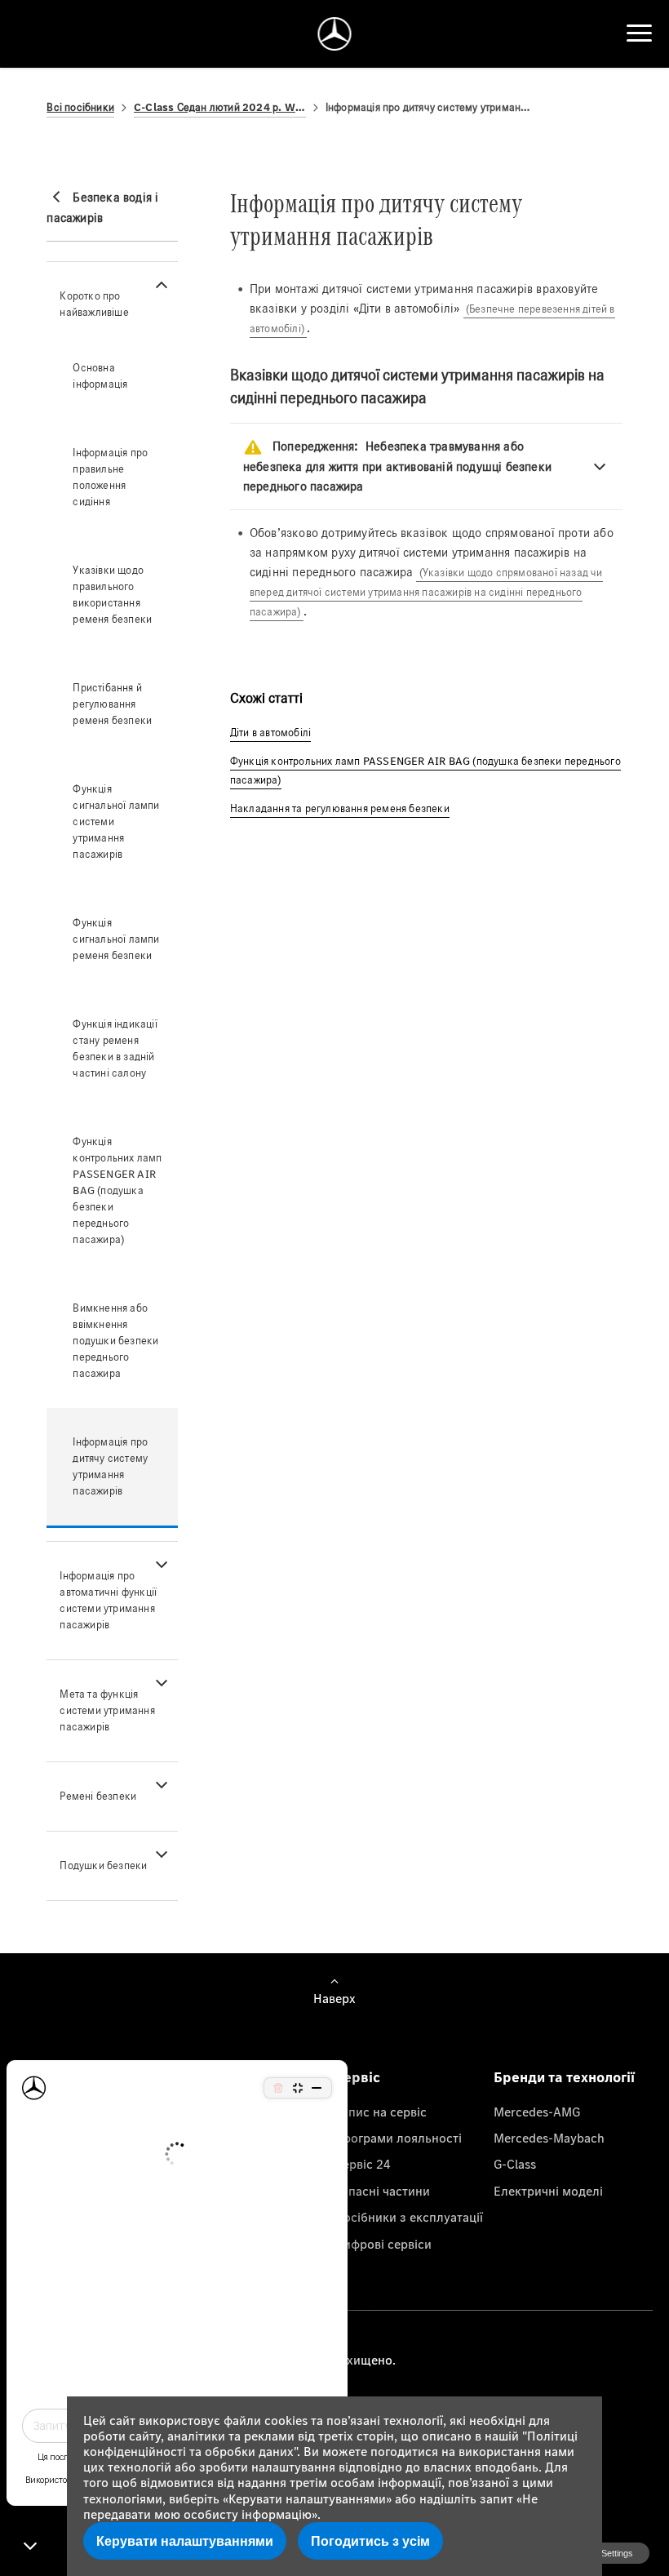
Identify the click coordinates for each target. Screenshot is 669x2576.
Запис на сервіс (381, 2112)
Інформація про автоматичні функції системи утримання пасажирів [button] (108, 1600)
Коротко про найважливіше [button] (94, 304)
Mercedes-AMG (537, 2112)
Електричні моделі (548, 2191)
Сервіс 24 (363, 2164)
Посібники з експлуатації (409, 2217)
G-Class (515, 2164)
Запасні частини (382, 2191)
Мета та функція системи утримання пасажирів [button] (107, 1710)
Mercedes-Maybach (549, 2138)
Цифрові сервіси (383, 2244)
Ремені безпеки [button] (98, 1796)
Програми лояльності (398, 2138)
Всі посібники (80, 107)
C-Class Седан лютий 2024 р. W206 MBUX (220, 107)
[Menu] (639, 33)
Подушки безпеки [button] (103, 1865)
